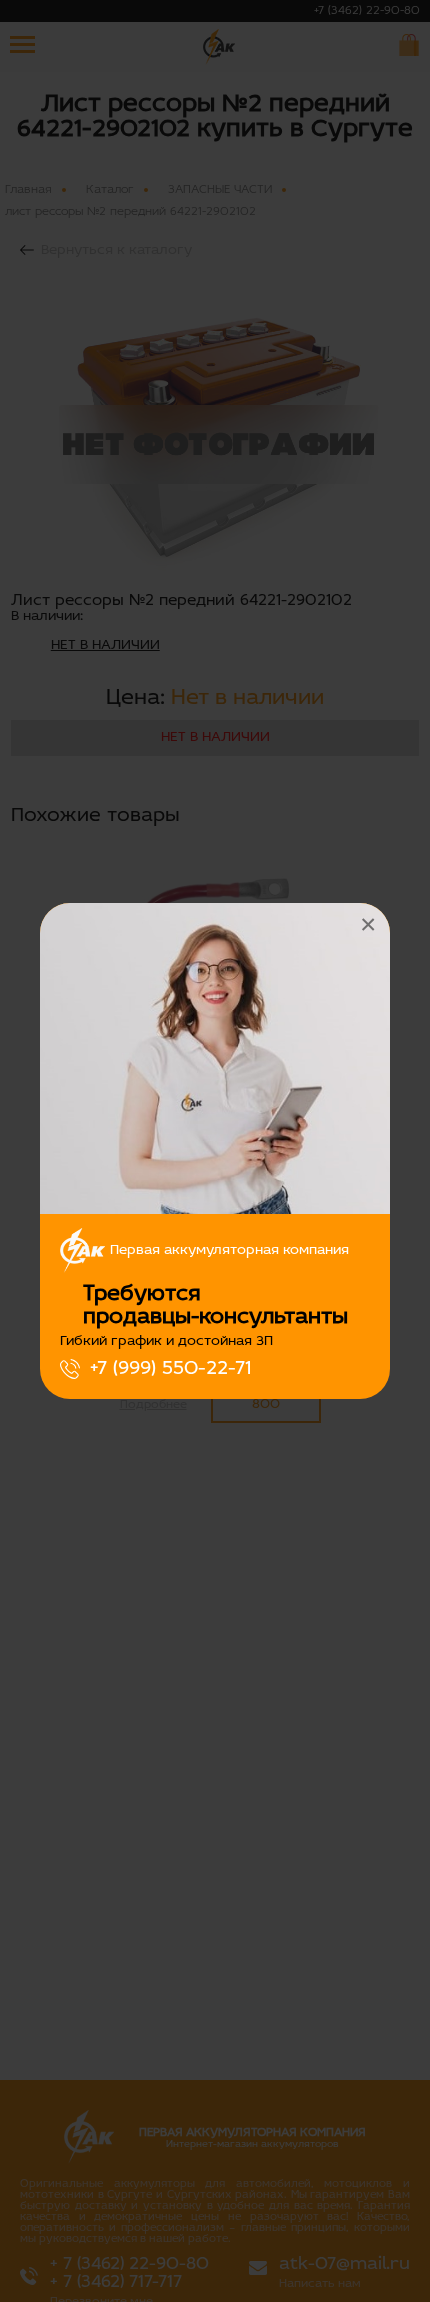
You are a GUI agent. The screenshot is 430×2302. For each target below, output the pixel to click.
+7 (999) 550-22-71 (170, 1369)
